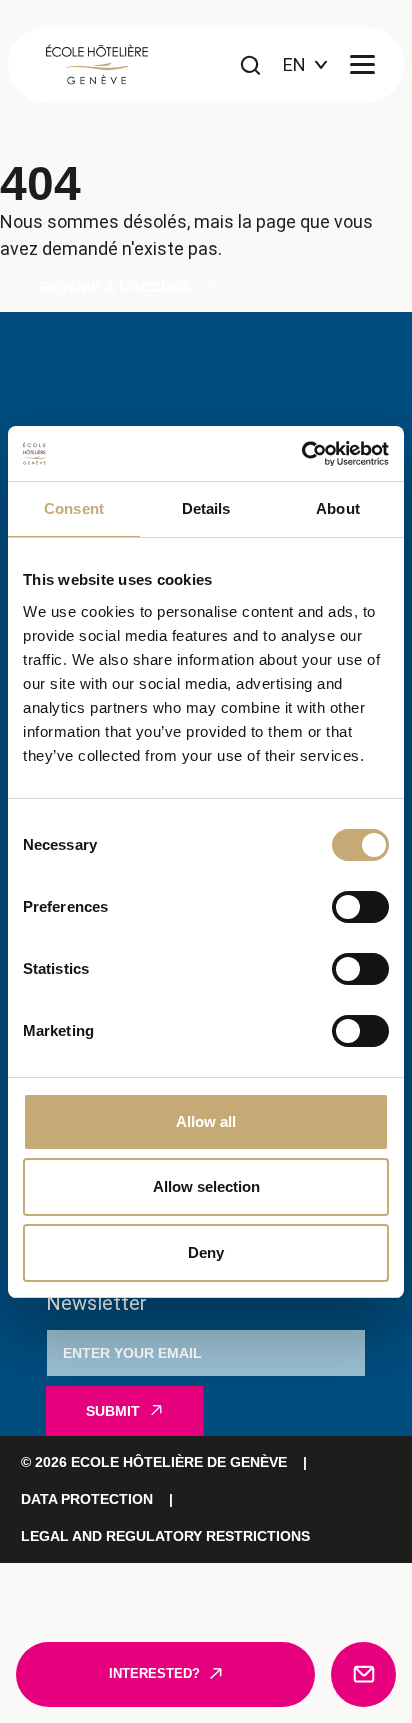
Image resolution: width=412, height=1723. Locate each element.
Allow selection (206, 1186)
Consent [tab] (74, 508)
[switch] (360, 907)
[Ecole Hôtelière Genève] (97, 64)
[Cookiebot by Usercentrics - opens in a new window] (301, 454)
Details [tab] (206, 508)
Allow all (206, 1121)
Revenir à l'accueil (116, 287)
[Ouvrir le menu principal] (362, 65)
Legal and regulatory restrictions (165, 1536)
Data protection (87, 1499)
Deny (206, 1252)
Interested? (154, 1674)
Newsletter (96, 1303)
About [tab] (338, 508)
